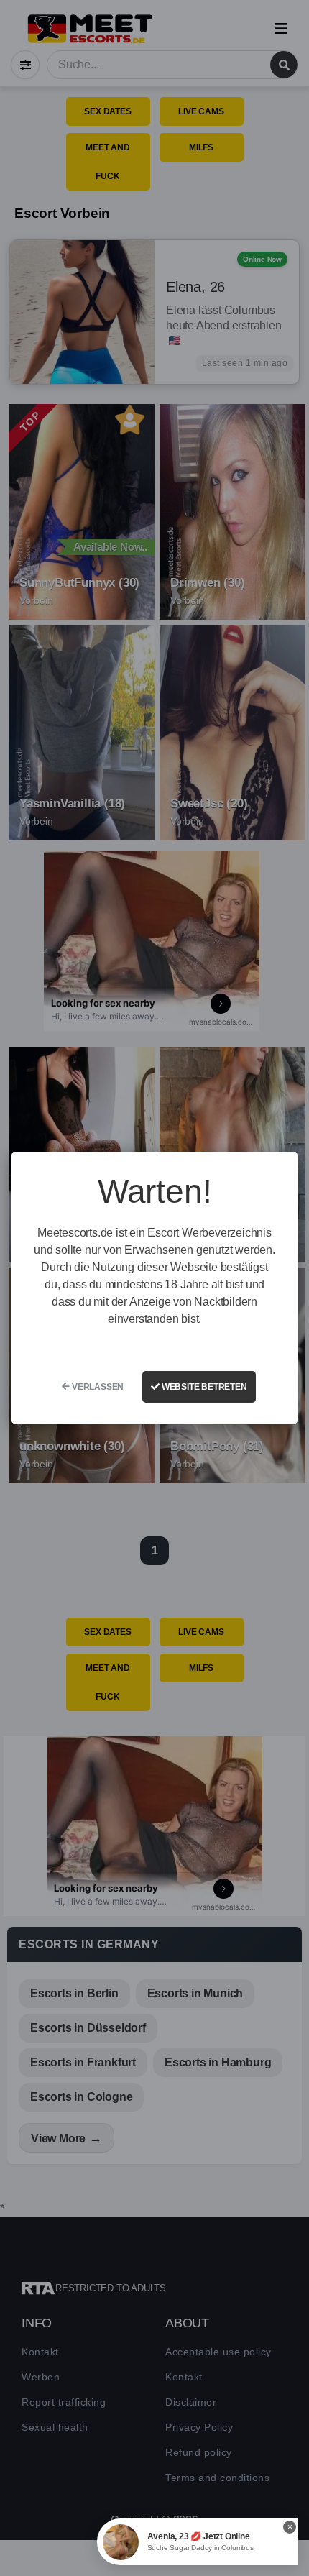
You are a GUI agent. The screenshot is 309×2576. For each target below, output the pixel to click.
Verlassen (97, 1387)
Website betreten (203, 1387)
